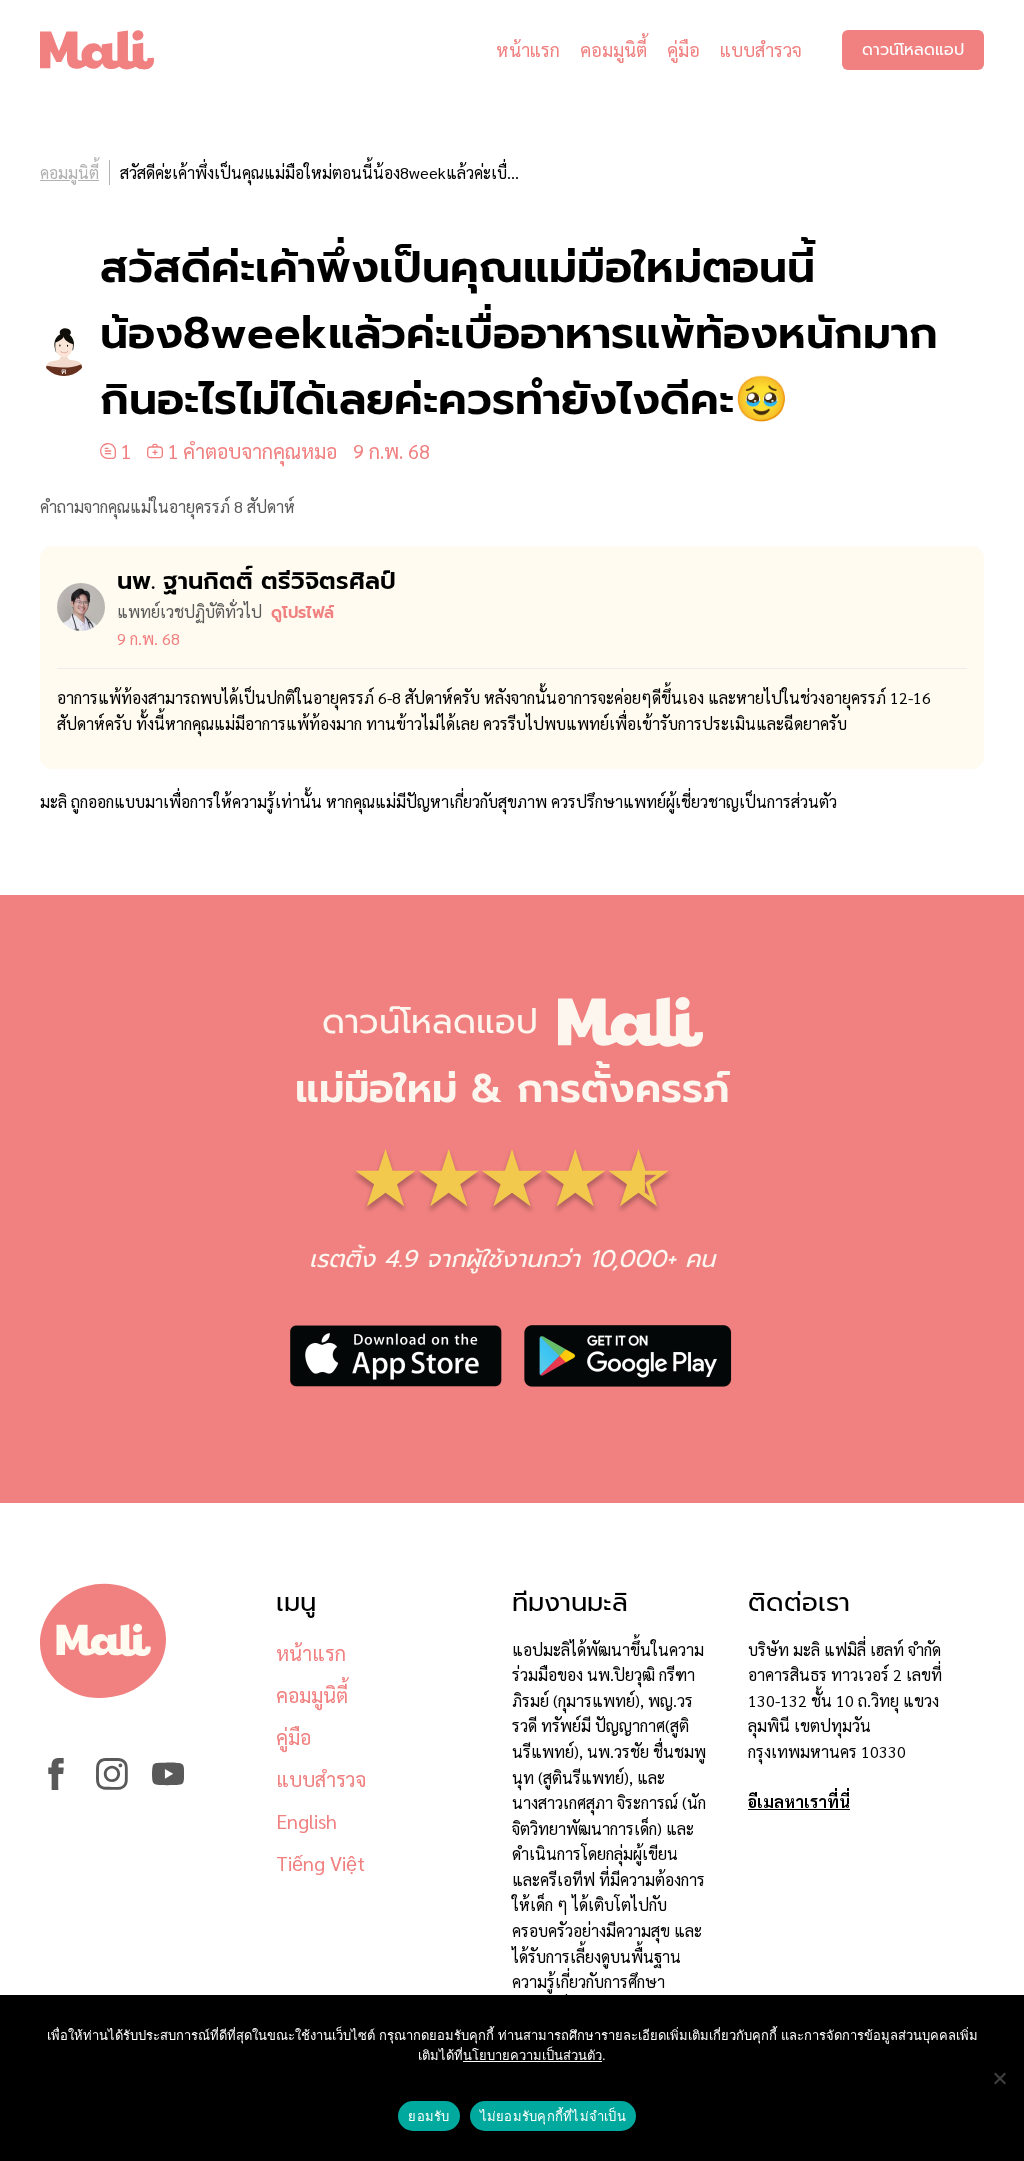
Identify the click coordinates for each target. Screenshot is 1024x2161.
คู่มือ (683, 49)
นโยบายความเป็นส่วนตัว (532, 2055)
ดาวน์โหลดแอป (913, 50)
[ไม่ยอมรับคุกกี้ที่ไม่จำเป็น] (999, 2078)
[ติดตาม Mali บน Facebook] (56, 1783)
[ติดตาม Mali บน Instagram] (112, 1783)
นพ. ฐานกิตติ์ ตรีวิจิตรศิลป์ (256, 581)
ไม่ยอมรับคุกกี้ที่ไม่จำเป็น (553, 2116)
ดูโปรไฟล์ (302, 613)
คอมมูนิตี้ (613, 49)
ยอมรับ (428, 2116)
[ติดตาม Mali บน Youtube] (168, 1783)
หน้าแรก (528, 49)
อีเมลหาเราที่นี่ (799, 1801)
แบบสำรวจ (761, 49)
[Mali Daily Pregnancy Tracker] (112, 50)
